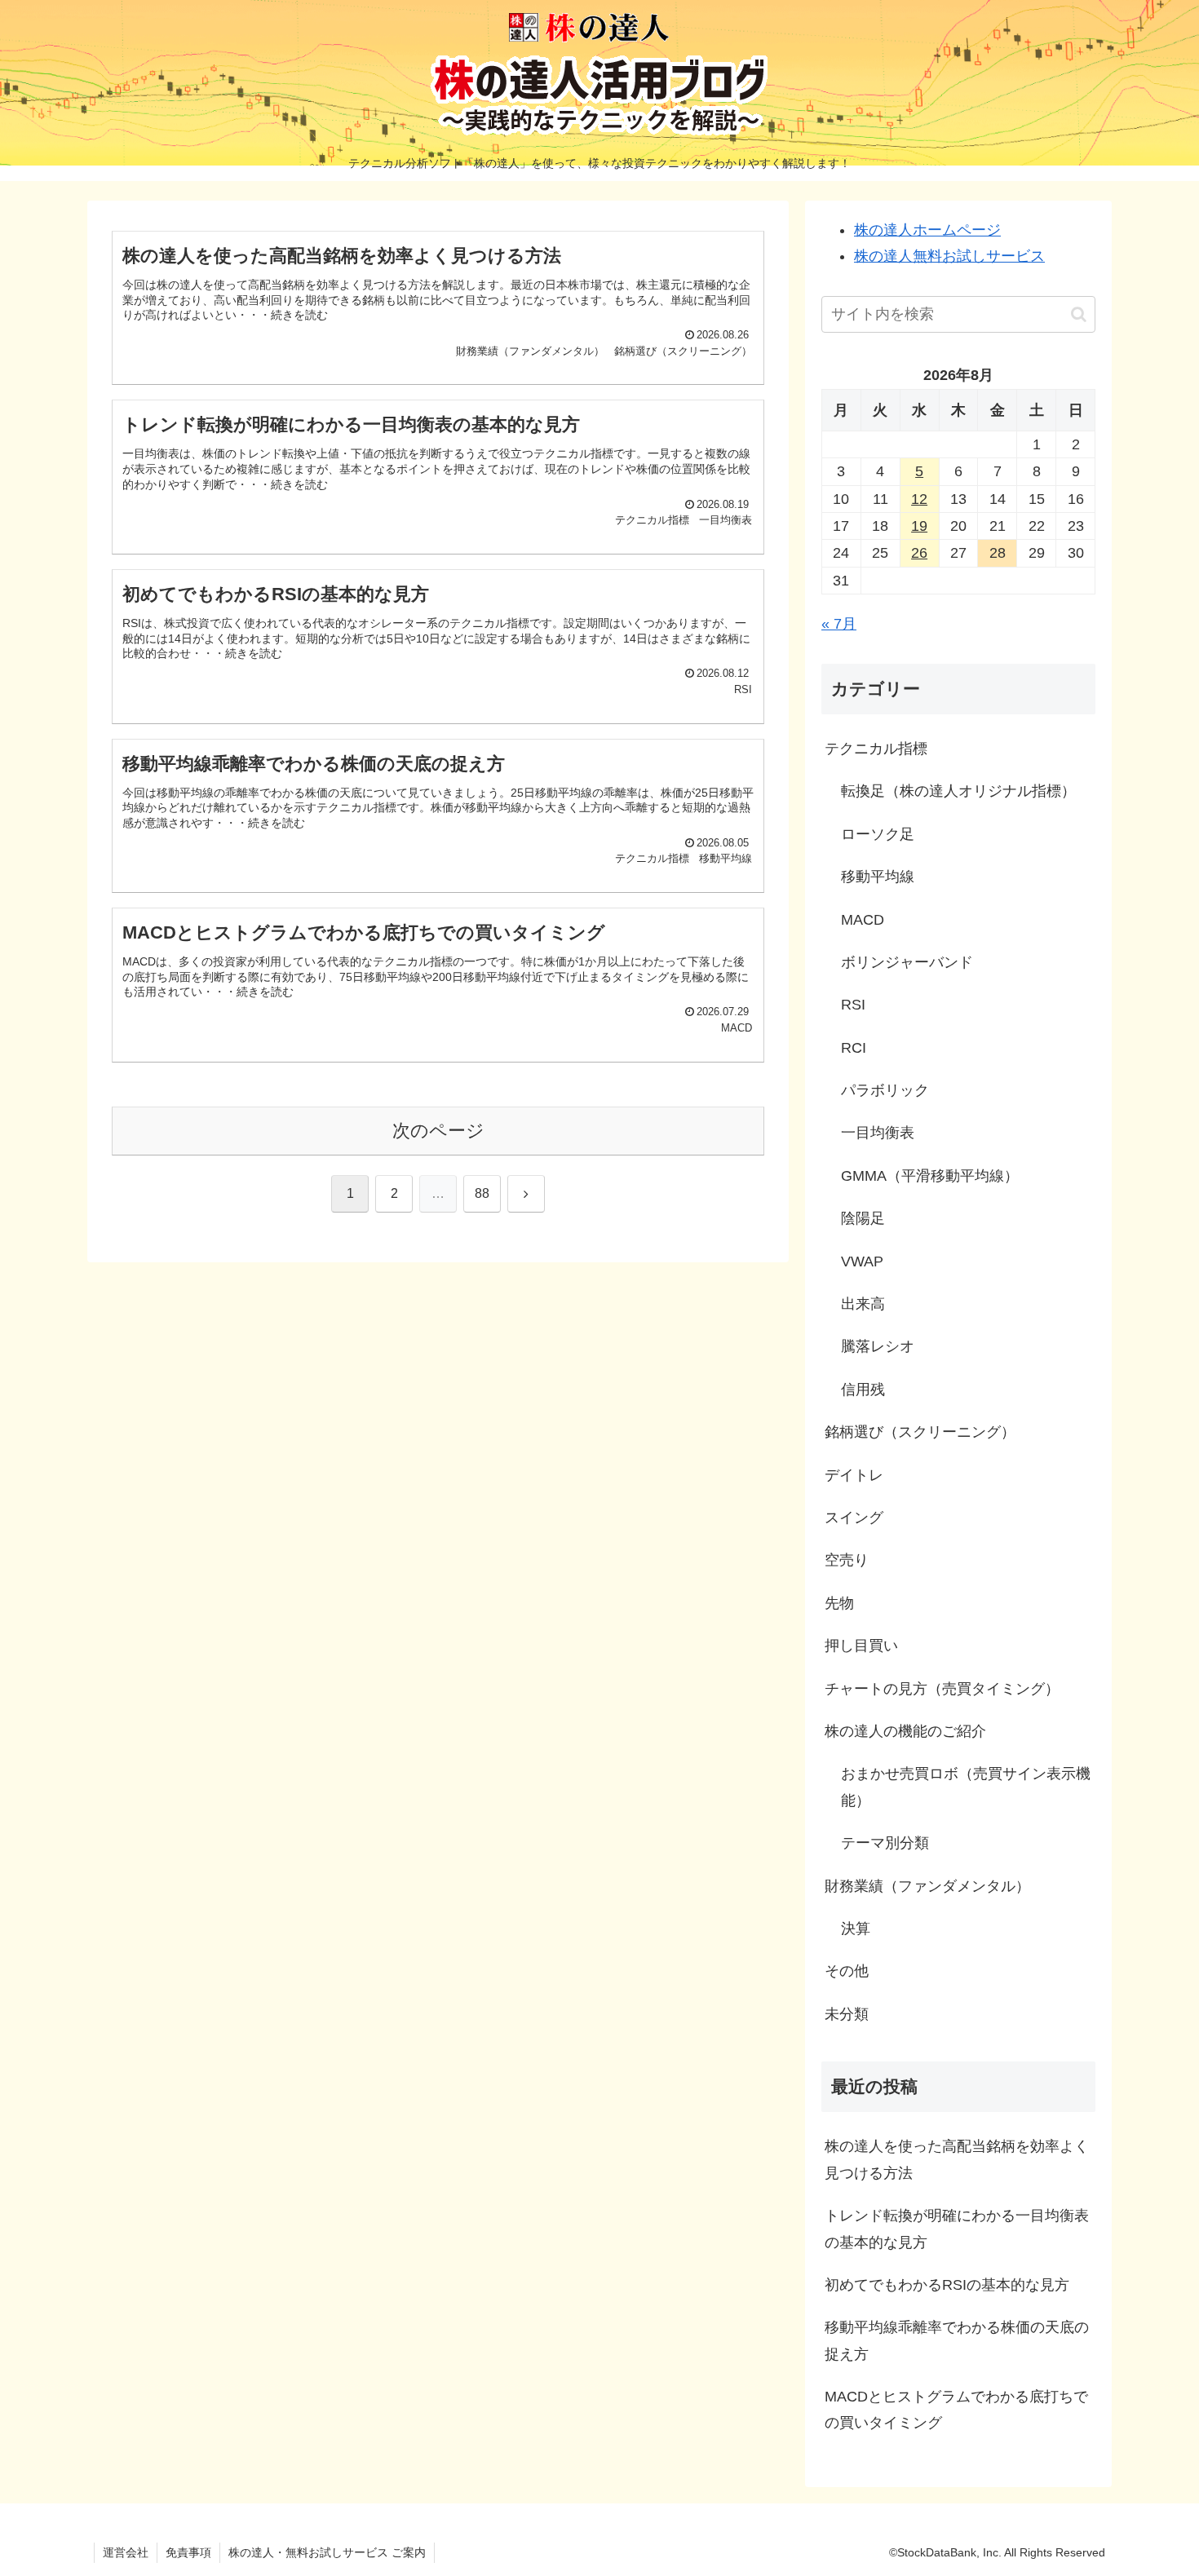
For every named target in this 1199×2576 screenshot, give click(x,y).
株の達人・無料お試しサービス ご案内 (327, 2552)
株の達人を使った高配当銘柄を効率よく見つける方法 (957, 2159)
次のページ (438, 1131)
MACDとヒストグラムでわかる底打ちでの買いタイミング (956, 2410)
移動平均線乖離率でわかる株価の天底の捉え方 (957, 2340)
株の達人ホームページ (927, 230)
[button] (1079, 314)
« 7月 (839, 624)
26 (919, 553)
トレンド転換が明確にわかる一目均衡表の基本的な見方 (957, 2229)
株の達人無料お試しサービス (949, 256)
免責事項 (188, 2552)
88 (482, 1193)
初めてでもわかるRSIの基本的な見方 (947, 2285)
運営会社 (126, 2552)
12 (919, 499)
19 (919, 526)
